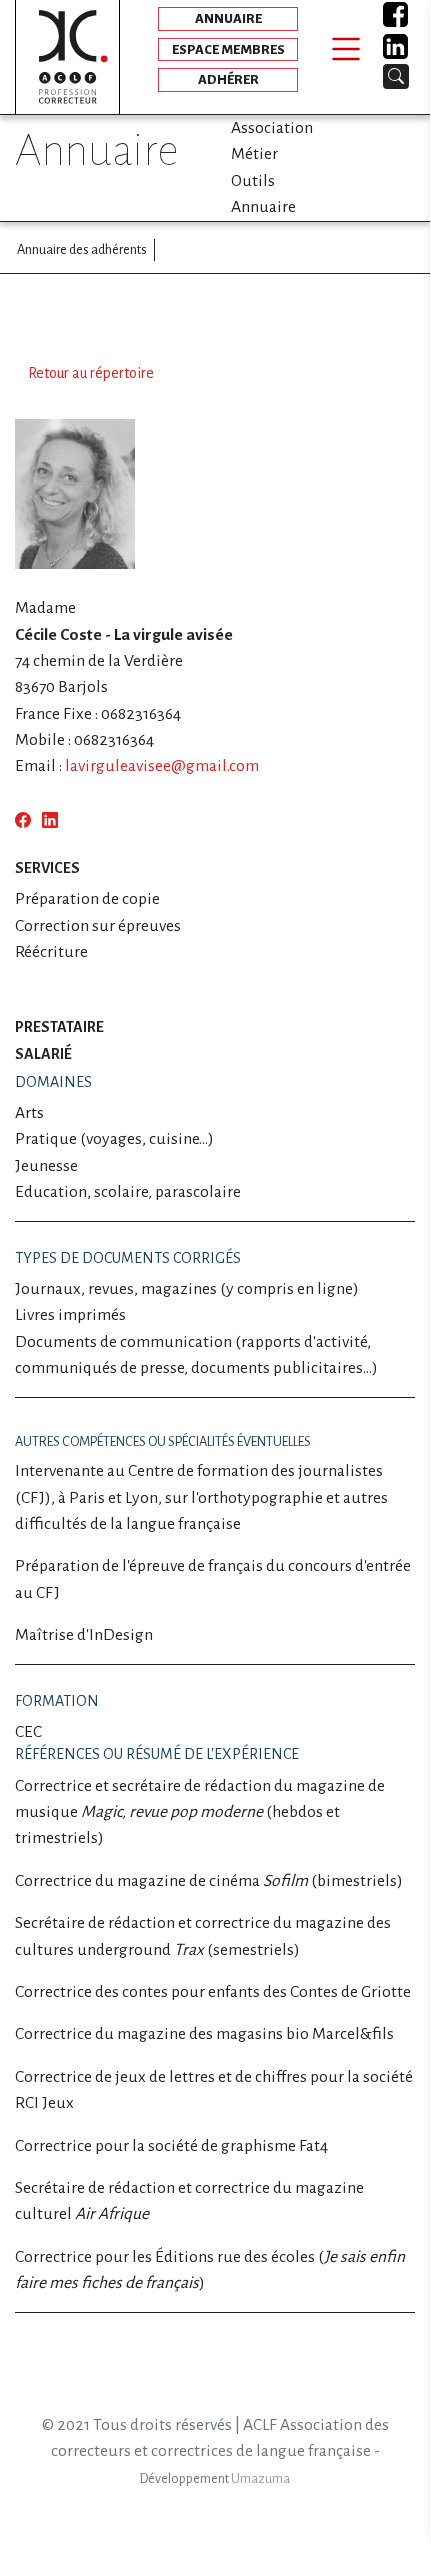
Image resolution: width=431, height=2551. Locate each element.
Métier (254, 154)
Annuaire (263, 207)
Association (272, 128)
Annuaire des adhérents (82, 249)
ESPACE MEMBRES (228, 49)
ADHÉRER (228, 79)
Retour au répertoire (91, 373)
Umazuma (260, 2479)
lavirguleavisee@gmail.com (162, 766)
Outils (253, 181)
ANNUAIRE (228, 18)
